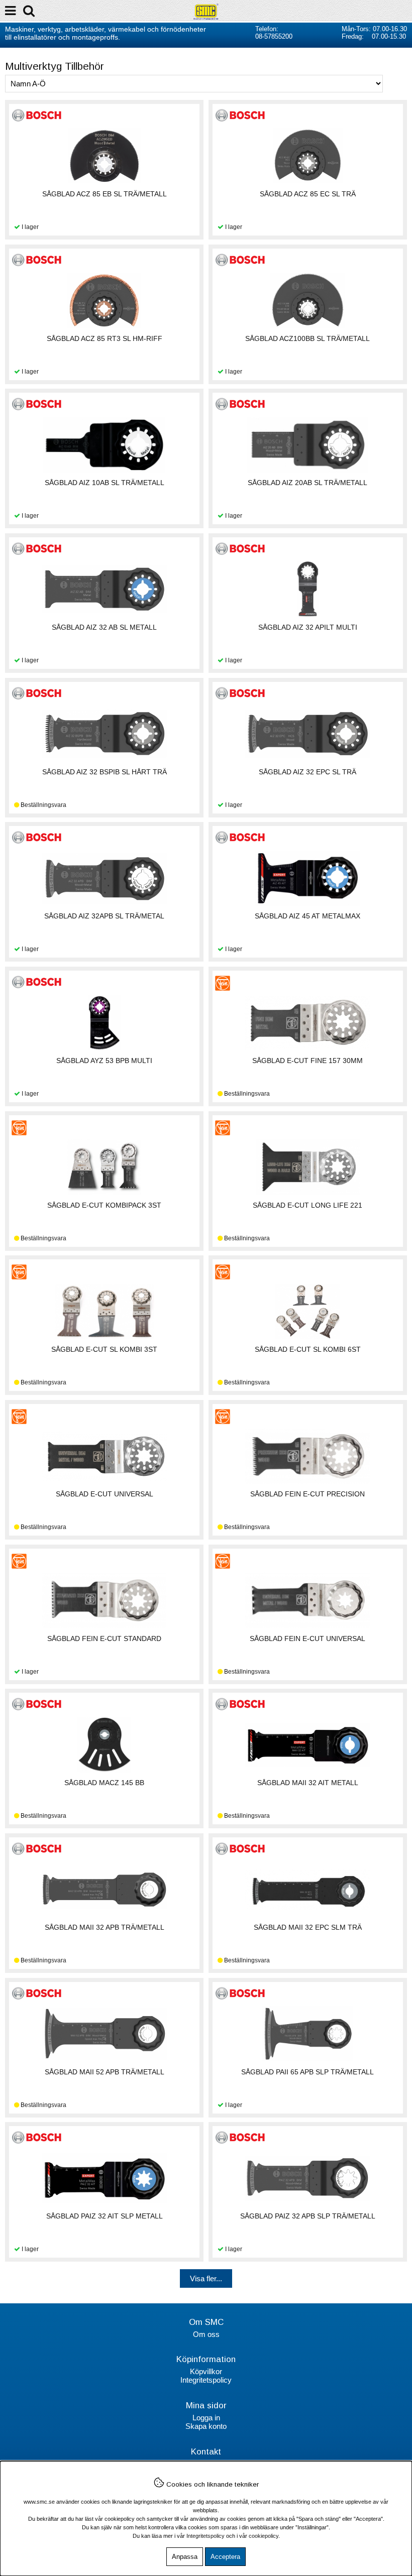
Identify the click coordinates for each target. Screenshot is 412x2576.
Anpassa (185, 2557)
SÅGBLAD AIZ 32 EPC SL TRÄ (307, 772)
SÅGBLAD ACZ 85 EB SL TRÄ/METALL (105, 194)
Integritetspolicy (206, 2380)
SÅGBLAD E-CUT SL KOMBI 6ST (308, 1349)
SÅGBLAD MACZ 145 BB (104, 1783)
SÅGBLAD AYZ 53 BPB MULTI (104, 1061)
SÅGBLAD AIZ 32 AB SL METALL (104, 627)
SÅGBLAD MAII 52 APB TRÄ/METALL (105, 2072)
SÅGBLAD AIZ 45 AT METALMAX (307, 916)
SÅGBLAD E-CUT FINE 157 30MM (307, 1061)
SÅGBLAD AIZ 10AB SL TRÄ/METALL (105, 483)
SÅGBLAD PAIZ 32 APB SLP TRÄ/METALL (308, 2216)
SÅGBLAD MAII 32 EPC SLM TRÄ (308, 1927)
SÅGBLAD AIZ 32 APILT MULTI (308, 627)
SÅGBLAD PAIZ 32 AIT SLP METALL (105, 2216)
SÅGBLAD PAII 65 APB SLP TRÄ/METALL (307, 2072)
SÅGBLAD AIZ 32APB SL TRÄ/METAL (104, 916)
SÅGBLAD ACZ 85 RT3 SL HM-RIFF (105, 338)
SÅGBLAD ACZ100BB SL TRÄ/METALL (307, 338)
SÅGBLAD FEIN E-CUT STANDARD (104, 1638)
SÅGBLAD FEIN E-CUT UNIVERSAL (307, 1638)
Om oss (206, 2334)
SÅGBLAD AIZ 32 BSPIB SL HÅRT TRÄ (105, 772)
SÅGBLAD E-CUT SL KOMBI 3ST (104, 1349)
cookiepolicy (264, 2536)
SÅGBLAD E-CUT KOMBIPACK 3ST (104, 1205)
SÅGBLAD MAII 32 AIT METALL (308, 1783)
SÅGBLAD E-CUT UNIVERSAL (105, 1494)
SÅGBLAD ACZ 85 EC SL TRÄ (308, 194)
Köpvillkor (206, 2371)
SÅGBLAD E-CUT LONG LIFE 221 (307, 1205)
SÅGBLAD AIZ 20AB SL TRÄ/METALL (307, 483)
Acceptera (225, 2557)
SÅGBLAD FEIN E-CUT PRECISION (307, 1494)
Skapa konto (206, 2426)
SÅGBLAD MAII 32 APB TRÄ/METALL (105, 1927)
